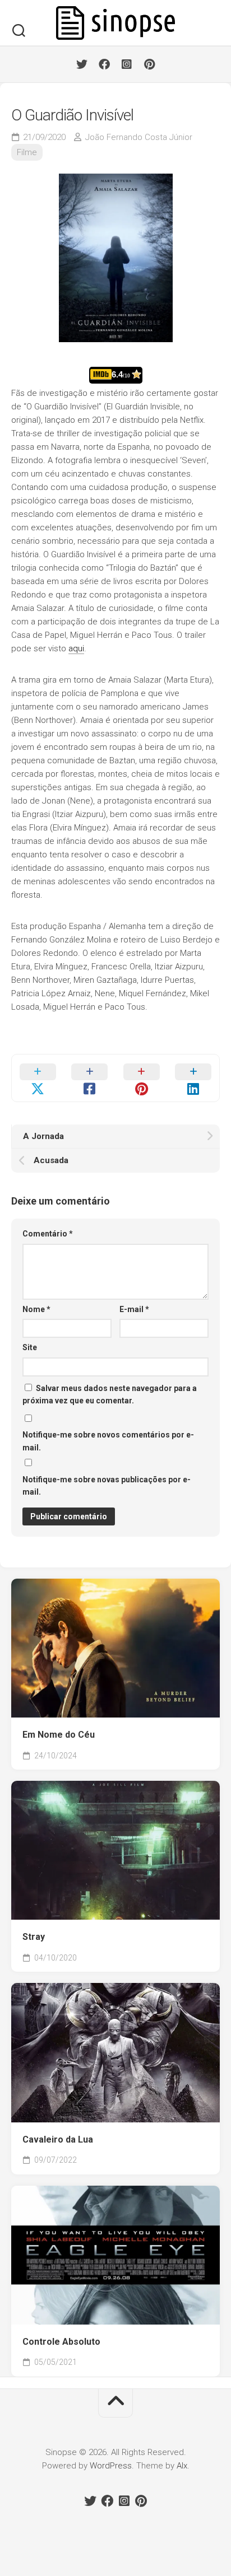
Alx (182, 2466)
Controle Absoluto (61, 2342)
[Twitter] (82, 64)
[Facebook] (104, 64)
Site (30, 1347)
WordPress (111, 2466)
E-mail (134, 1309)
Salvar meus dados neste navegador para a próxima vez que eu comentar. (110, 1395)
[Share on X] (38, 1078)
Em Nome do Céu (59, 1735)
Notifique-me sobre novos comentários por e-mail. (108, 1441)
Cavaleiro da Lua (58, 2139)
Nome (36, 1309)
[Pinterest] (149, 64)
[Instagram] (127, 64)
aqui (76, 648)
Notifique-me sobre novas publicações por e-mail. (107, 1486)
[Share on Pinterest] (142, 1078)
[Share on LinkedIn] (194, 1078)
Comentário (48, 1234)
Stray (34, 1937)
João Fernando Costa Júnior (139, 137)
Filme (27, 152)
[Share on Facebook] (90, 1078)
